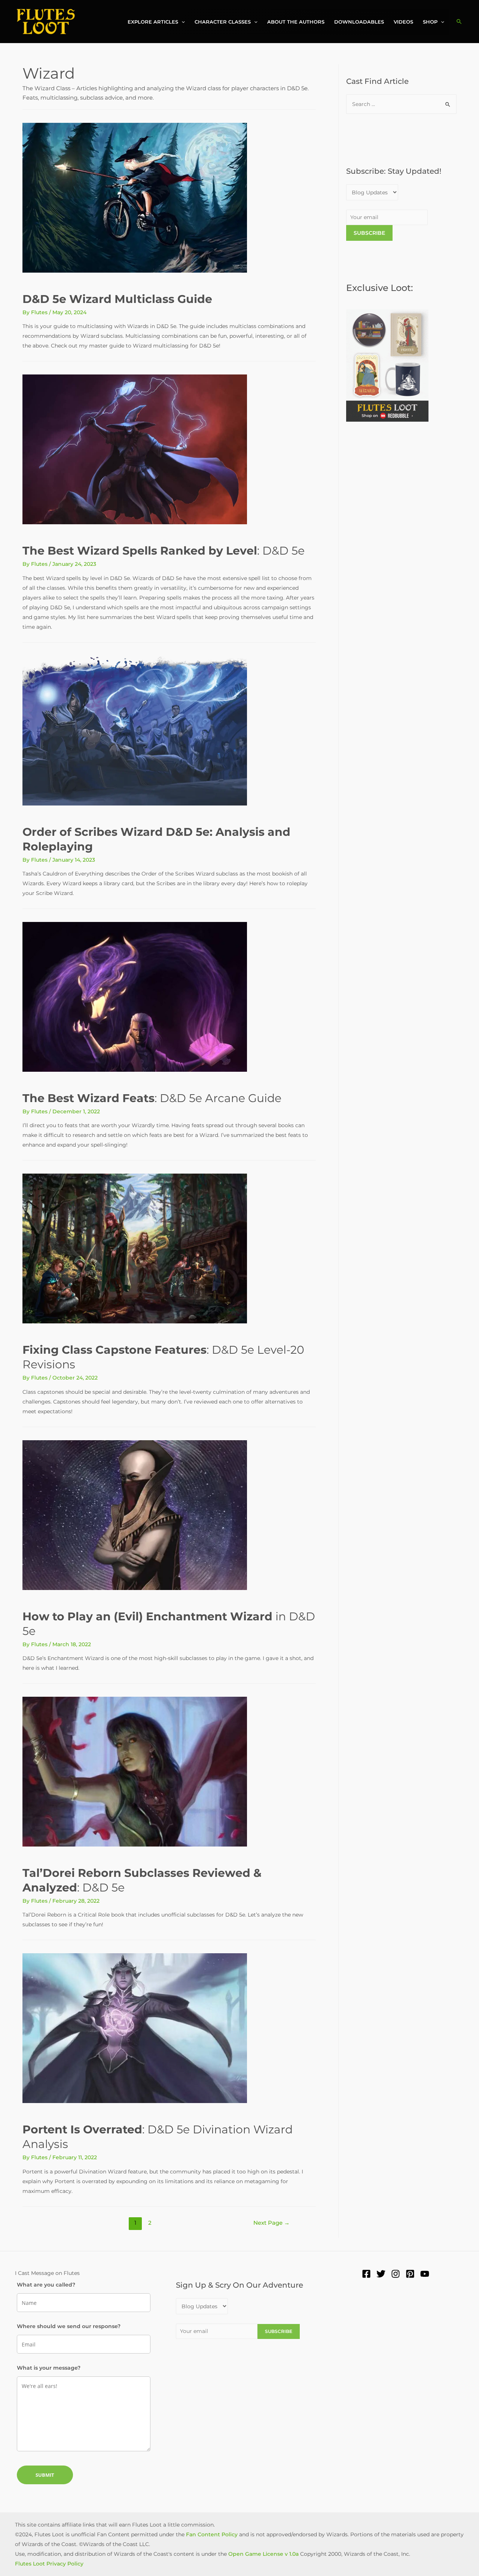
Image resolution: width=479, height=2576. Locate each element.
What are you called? (46, 2285)
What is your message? (49, 2368)
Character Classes (223, 22)
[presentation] (181, 22)
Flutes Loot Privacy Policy (49, 2564)
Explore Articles (153, 22)
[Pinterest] (410, 2274)
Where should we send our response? (69, 2326)
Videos (403, 22)
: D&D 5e (164, 551)
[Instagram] (396, 2274)
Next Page (271, 2223)
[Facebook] (366, 2274)
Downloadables (359, 22)
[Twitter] (381, 2274)
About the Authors (296, 22)
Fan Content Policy (212, 2534)
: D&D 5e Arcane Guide (152, 1098)
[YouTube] (425, 2274)
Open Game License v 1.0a (263, 2554)
